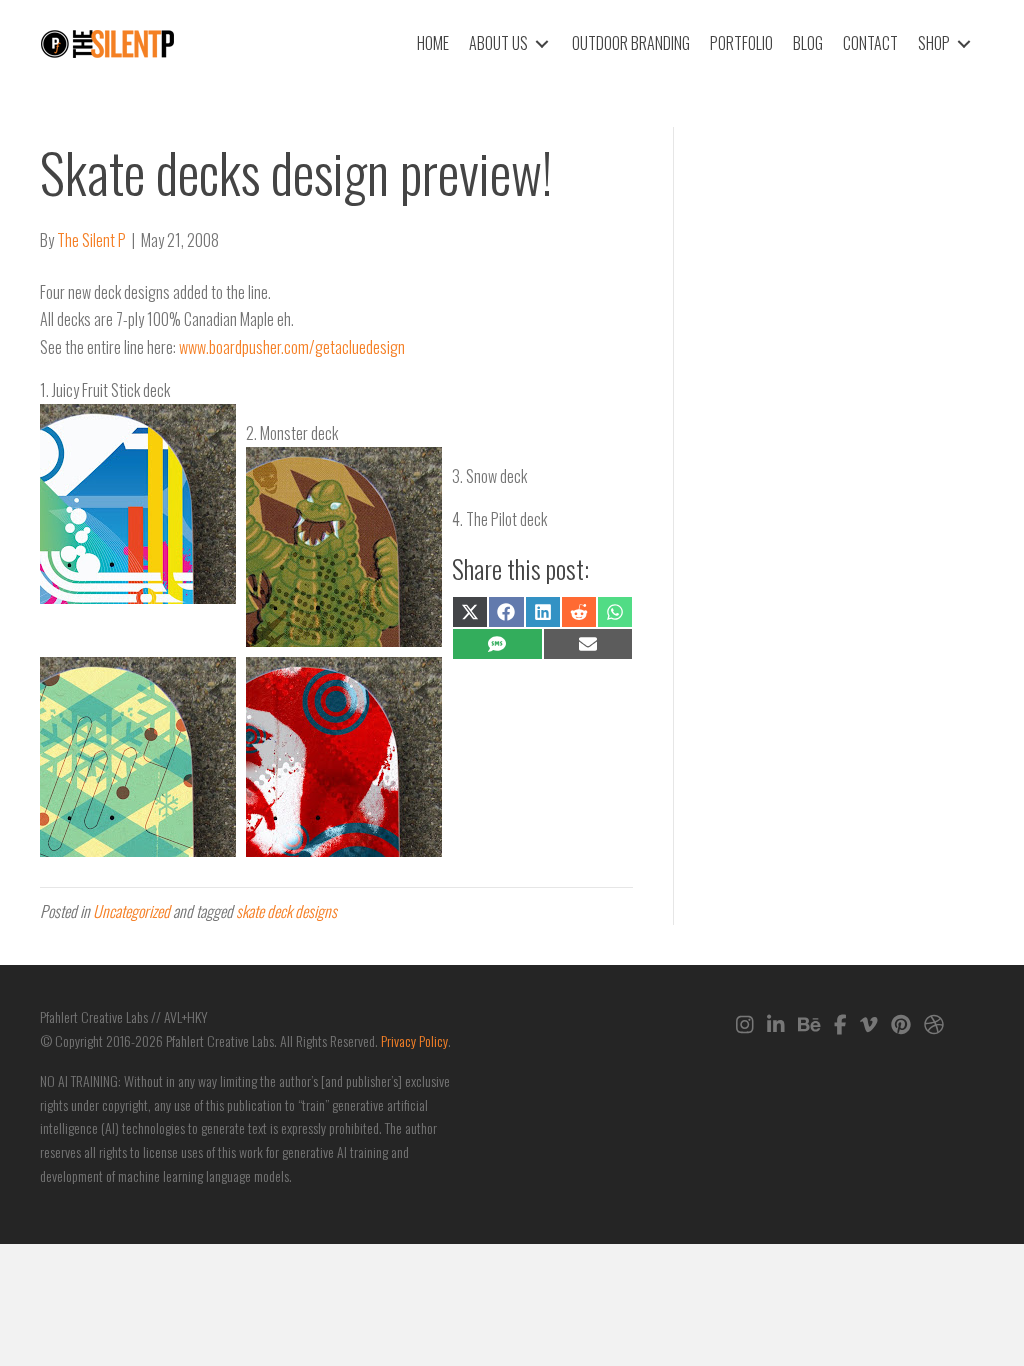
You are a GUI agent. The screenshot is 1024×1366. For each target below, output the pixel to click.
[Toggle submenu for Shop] (964, 43)
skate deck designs (286, 911)
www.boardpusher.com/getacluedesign (292, 347)
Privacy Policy (414, 1040)
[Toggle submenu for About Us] (542, 43)
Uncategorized (131, 911)
